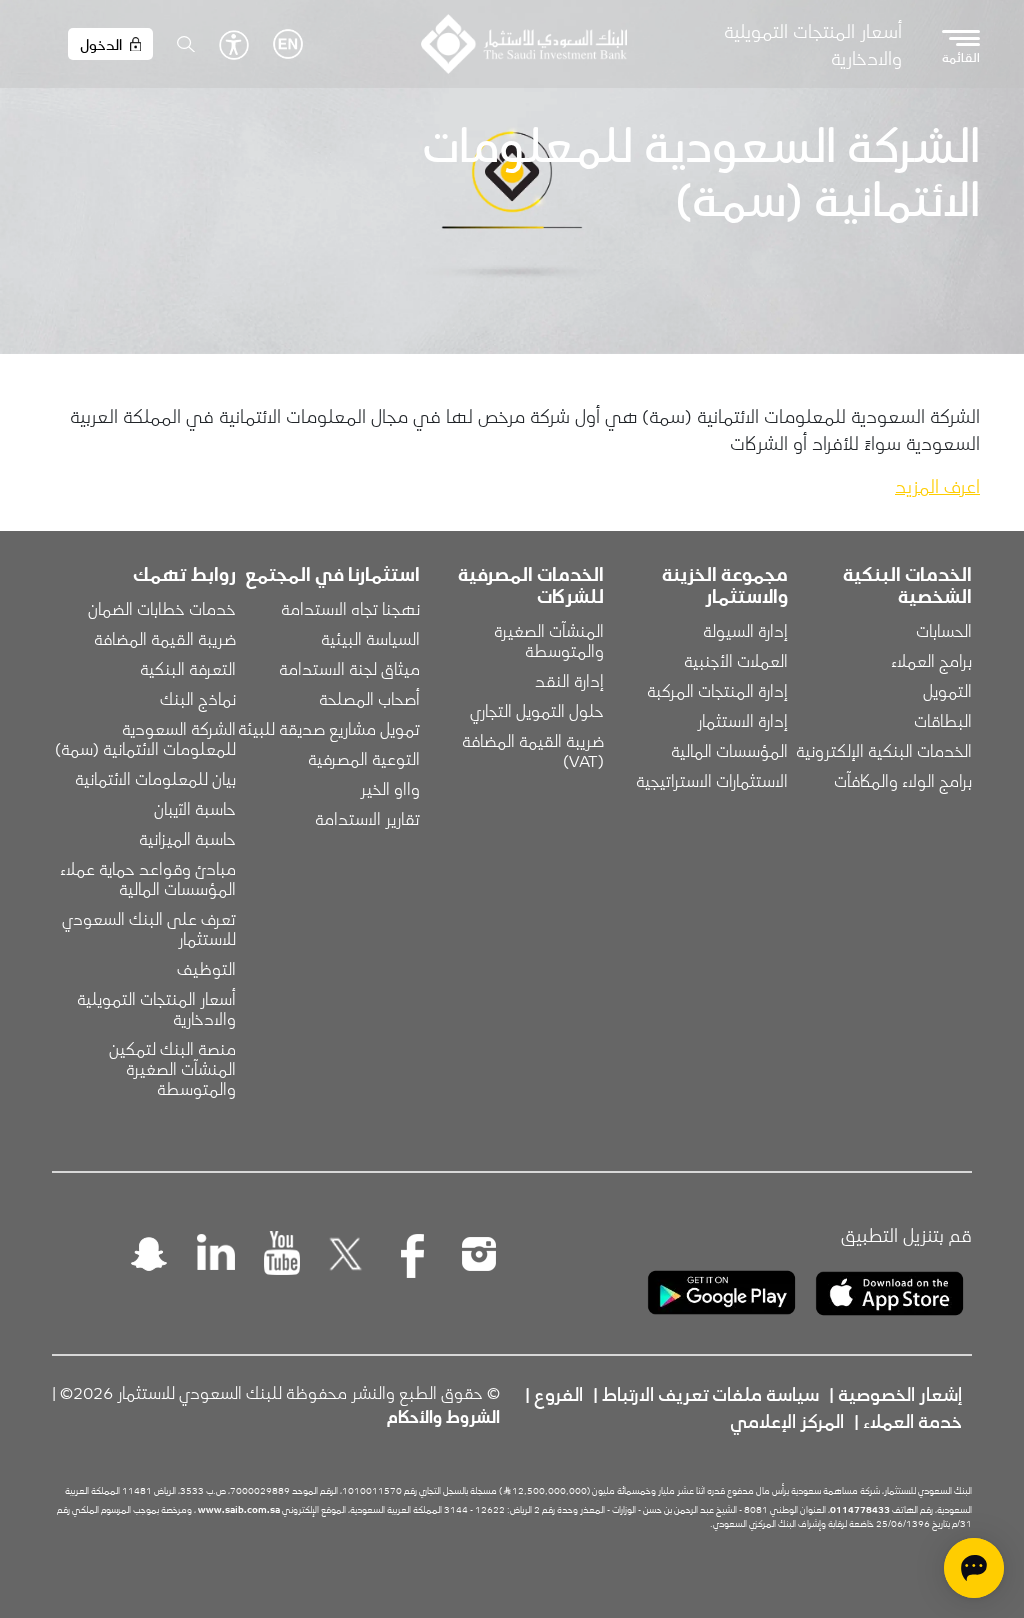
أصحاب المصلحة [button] (369, 698)
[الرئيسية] (523, 44)
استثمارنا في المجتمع (332, 573)
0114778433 (860, 1509)
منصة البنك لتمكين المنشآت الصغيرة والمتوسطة (170, 1068)
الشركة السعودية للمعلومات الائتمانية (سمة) (145, 738)
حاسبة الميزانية (187, 838)
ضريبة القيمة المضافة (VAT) (531, 750)
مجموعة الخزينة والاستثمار (725, 584)
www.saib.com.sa (239, 1509)
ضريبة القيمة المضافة (165, 638)
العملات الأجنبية (736, 660)
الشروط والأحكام (443, 1416)
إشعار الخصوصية (900, 1393)
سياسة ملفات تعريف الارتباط (710, 1393)
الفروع (558, 1393)
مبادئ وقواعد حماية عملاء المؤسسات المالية (146, 878)
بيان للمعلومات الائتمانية (155, 778)
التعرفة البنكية (188, 668)
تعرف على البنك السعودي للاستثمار (147, 928)
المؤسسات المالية (729, 750)
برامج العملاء (931, 660)
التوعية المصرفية (364, 758)
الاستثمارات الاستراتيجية (712, 780)
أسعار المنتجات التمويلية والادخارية (813, 44)
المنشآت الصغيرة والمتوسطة (547, 640)
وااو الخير (390, 788)
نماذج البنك (198, 698)
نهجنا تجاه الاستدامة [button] (350, 608)
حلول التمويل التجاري (537, 710)
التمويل (947, 690)
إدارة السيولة (745, 630)
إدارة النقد (569, 680)
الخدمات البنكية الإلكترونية (884, 750)
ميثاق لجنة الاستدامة (349, 668)
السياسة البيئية (370, 638)
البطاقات (943, 720)
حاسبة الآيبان (195, 808)
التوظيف (206, 968)
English (288, 44)
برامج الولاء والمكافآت (903, 780)
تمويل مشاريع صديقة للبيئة (329, 728)
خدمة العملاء (912, 1420)
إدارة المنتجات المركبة (717, 690)
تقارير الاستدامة (367, 818)
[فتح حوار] (974, 1568)
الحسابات (944, 630)
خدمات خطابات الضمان (162, 608)
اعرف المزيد (937, 485)
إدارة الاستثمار (742, 720)
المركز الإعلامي (787, 1420)
